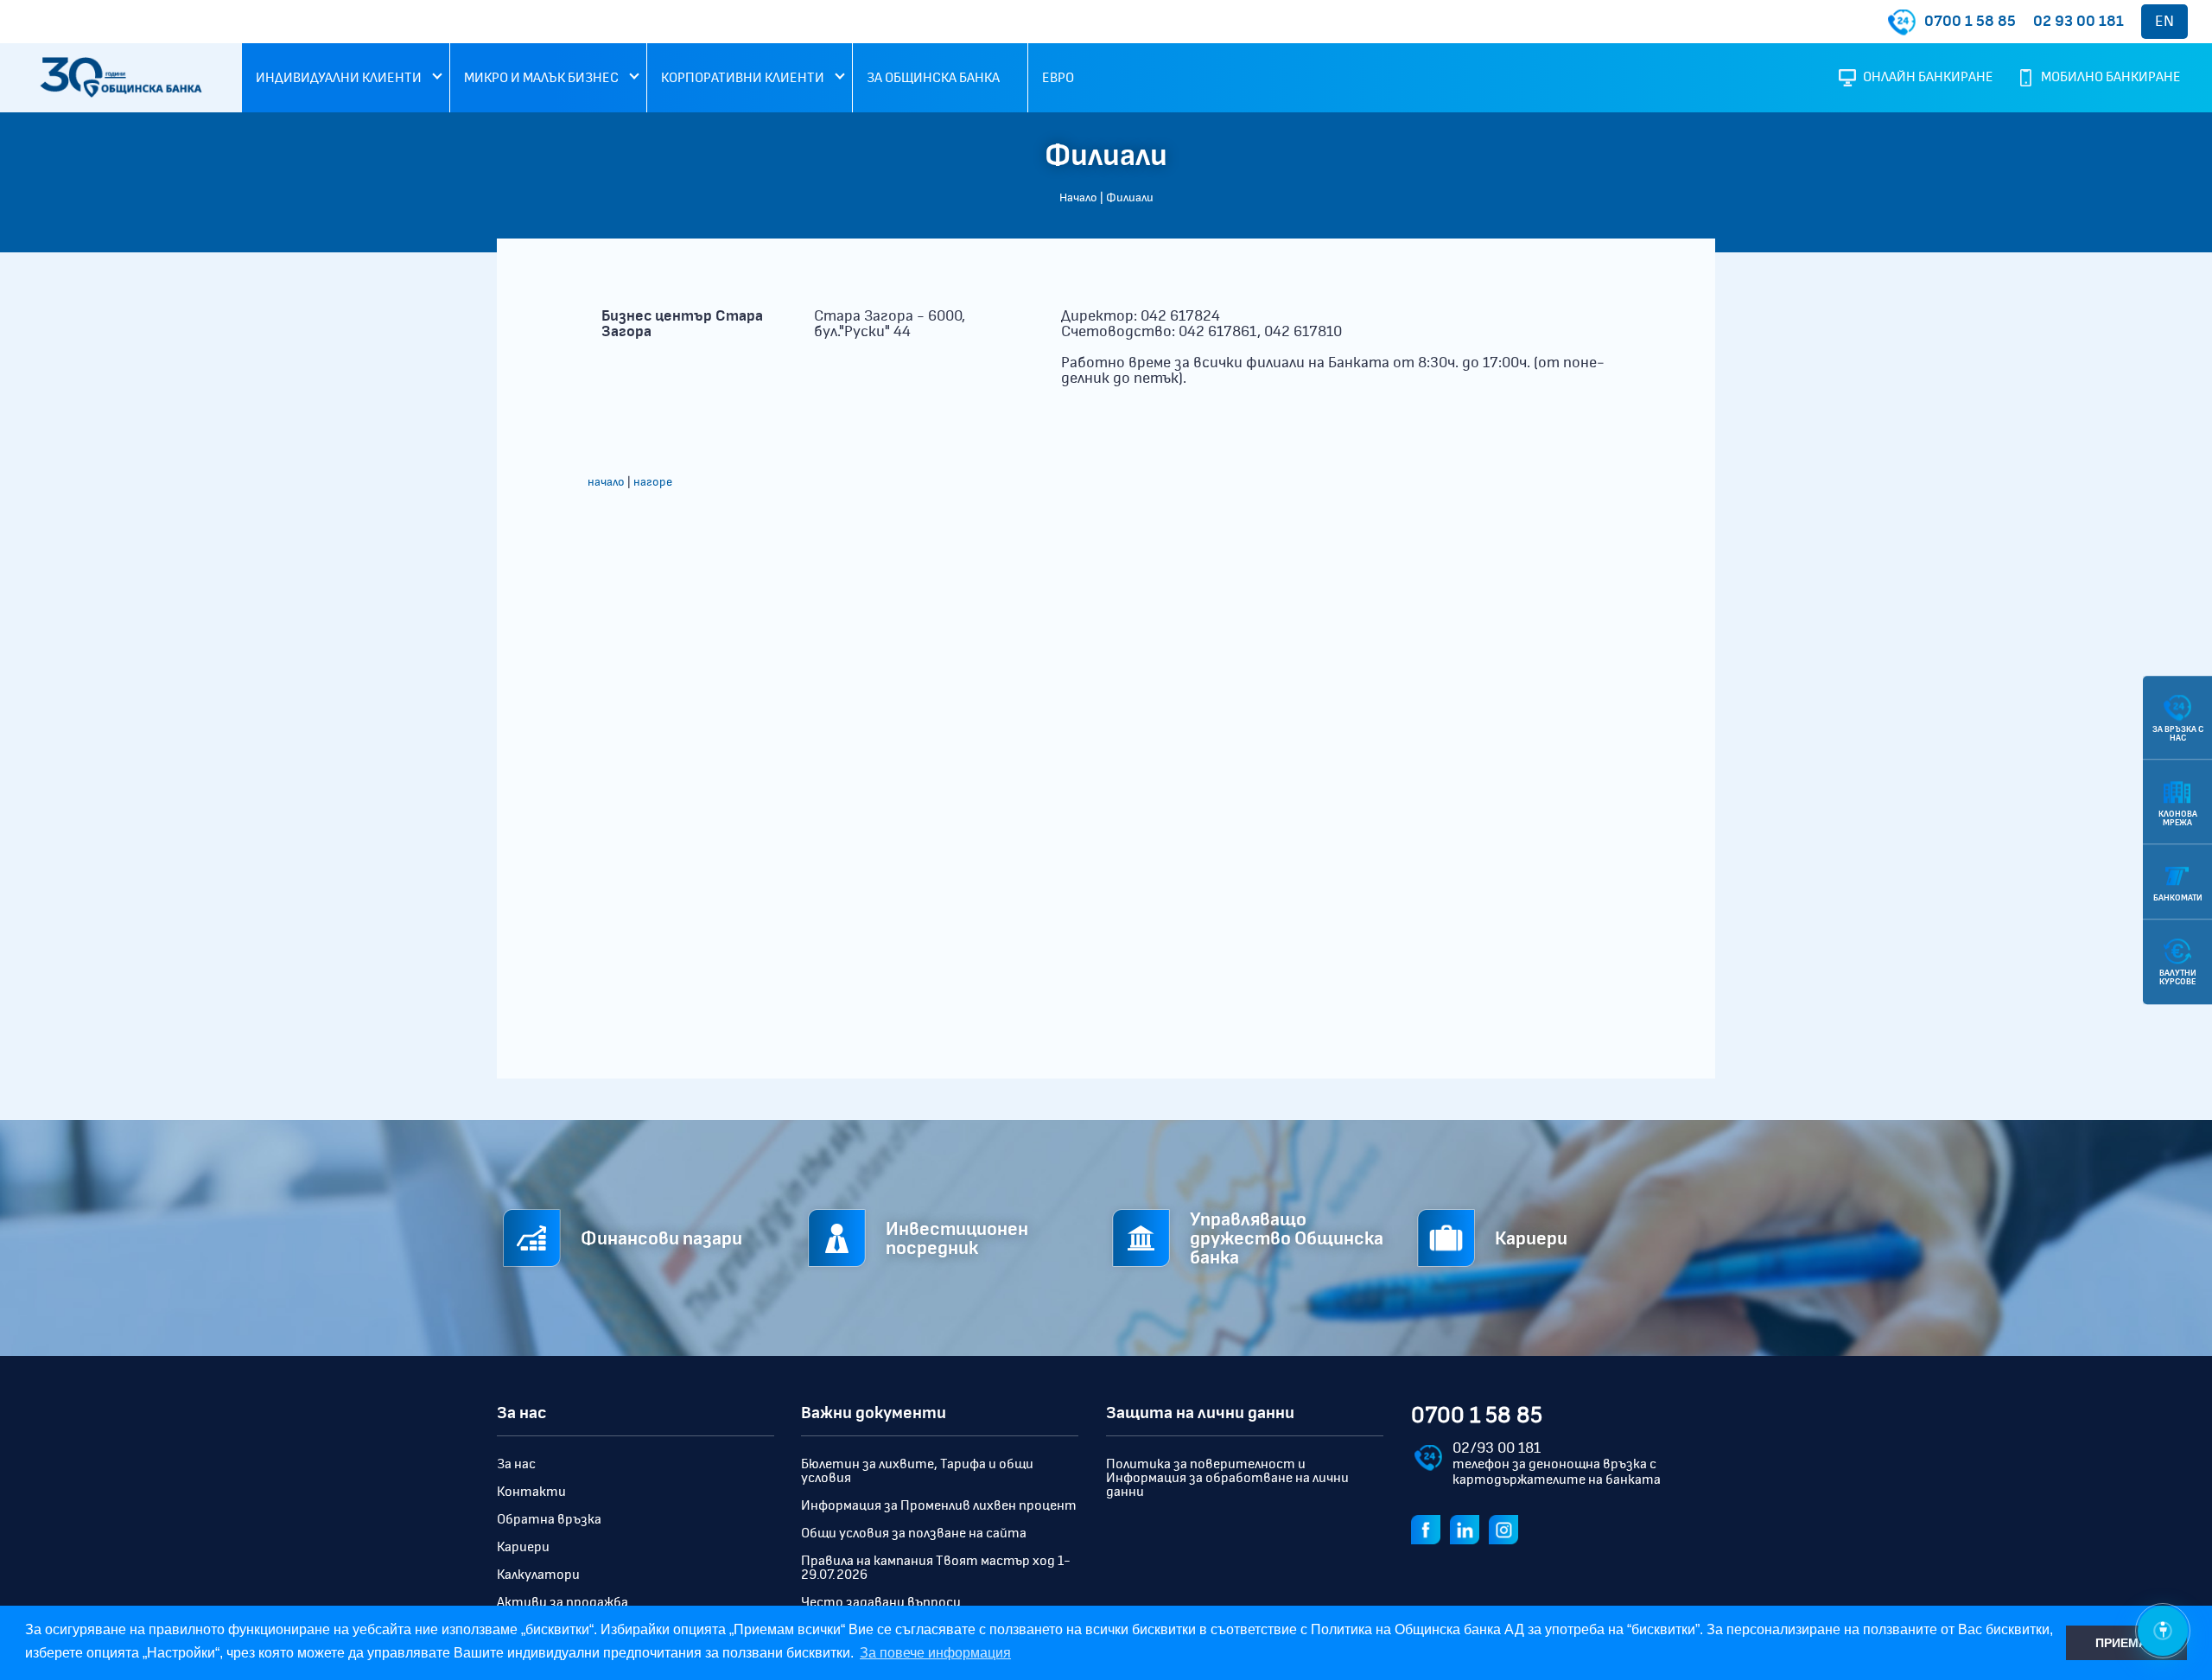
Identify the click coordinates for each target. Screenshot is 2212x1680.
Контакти (531, 1492)
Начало (1078, 198)
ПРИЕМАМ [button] (2126, 1643)
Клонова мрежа (2178, 818)
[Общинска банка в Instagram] (1507, 1529)
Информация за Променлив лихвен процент (939, 1505)
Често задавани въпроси (881, 1602)
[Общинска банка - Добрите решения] (121, 93)
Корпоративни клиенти (743, 78)
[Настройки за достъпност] (2163, 1631)
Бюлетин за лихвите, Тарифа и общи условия (917, 1471)
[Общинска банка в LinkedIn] (1468, 1529)
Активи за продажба (563, 1602)
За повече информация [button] (935, 1653)
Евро (1058, 78)
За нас (516, 1464)
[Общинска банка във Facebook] (1429, 1529)
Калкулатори (538, 1575)
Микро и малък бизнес (541, 78)
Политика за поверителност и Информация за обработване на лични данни (1227, 1478)
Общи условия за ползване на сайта (914, 1533)
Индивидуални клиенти (339, 78)
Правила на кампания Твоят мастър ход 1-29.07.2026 (936, 1568)
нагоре (653, 482)
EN (2164, 22)
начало (606, 482)
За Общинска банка (933, 78)
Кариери (523, 1547)
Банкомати (2178, 898)
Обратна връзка (549, 1519)
